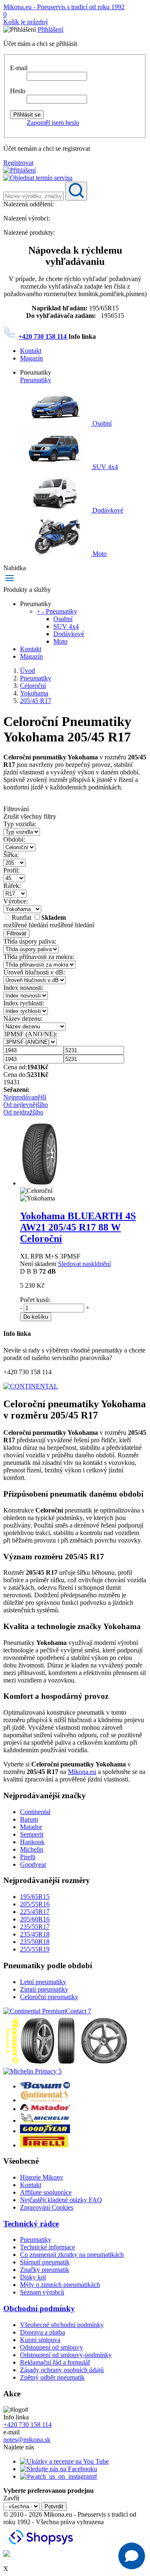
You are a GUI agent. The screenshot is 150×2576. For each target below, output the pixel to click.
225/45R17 (35, 1912)
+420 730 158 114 (43, 336)
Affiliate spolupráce (46, 2192)
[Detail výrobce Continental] (45, 2100)
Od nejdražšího (23, 1112)
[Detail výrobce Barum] (45, 2086)
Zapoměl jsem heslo (53, 123)
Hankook (32, 1842)
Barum (29, 1819)
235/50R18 (35, 1942)
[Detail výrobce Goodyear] (45, 2131)
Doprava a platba (42, 2332)
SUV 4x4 (104, 467)
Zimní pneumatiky (44, 1989)
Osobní (101, 423)
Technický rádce (31, 2224)
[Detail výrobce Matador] (45, 2109)
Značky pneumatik (45, 2270)
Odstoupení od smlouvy (51, 2347)
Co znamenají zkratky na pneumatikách (72, 2255)
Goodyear (33, 1864)
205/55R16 (35, 1904)
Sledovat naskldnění (84, 1264)
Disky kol (33, 2277)
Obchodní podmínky (39, 2308)
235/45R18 (35, 1934)
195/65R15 (35, 1897)
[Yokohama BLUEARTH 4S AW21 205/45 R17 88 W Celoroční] (40, 1183)
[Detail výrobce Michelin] (45, 2120)
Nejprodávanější (25, 1097)
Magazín (31, 358)
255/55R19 (35, 1949)
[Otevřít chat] (132, 2556)
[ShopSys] (42, 2546)
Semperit (32, 1834)
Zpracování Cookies (47, 2207)
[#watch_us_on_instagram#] (59, 2476)
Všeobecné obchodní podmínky (62, 2325)
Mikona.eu (82, 1772)
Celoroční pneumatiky (49, 1997)
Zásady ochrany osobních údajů (62, 2370)
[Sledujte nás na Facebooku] (59, 2469)
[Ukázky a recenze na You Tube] (64, 2461)
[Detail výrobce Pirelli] (44, 2145)
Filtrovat (16, 933)
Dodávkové (107, 510)
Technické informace (47, 2247)
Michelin (32, 1849)
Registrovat (18, 163)
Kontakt (31, 351)
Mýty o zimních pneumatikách (60, 2285)
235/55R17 (35, 1927)
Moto (99, 554)
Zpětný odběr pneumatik (52, 2377)
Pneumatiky (36, 380)
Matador (31, 1827)
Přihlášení (50, 29)
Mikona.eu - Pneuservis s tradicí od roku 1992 (64, 7)
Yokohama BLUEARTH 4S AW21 (78, 1227)
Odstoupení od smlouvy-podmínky (66, 2355)
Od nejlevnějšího (26, 1105)
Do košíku (36, 1317)
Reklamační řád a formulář (55, 2362)
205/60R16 (35, 1919)
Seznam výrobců (42, 2292)
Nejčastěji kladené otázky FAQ (61, 2200)
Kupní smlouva (40, 2340)
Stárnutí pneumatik (45, 2262)
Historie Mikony (42, 2177)
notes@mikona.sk (27, 2440)
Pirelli (28, 1857)
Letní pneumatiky (43, 1982)
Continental (35, 1812)
